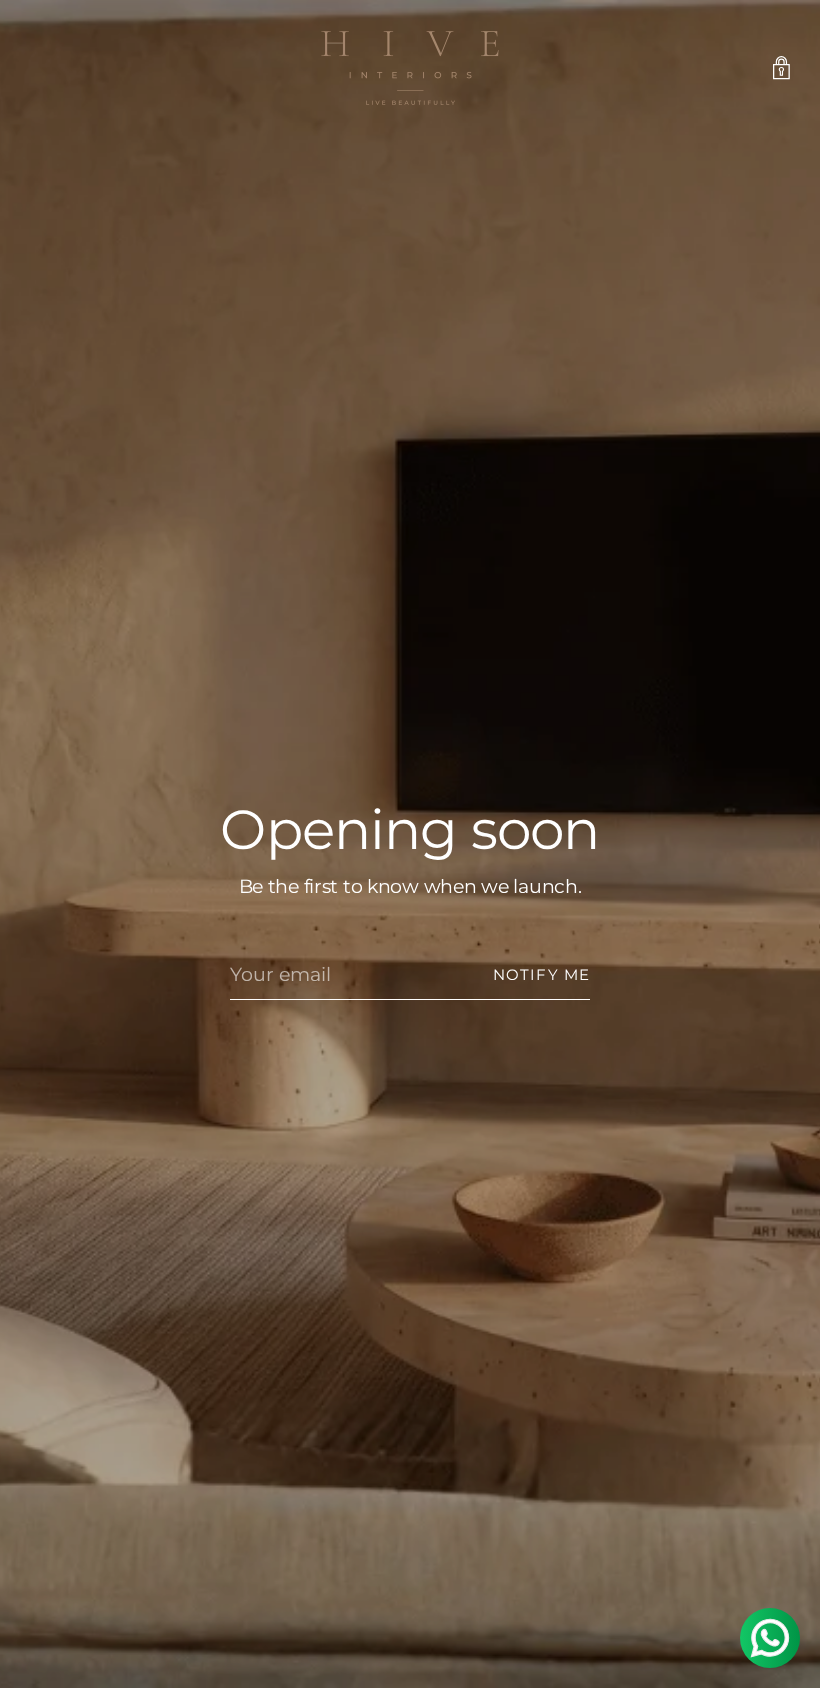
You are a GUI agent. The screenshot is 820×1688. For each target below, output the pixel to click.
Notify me (541, 975)
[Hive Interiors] (410, 68)
